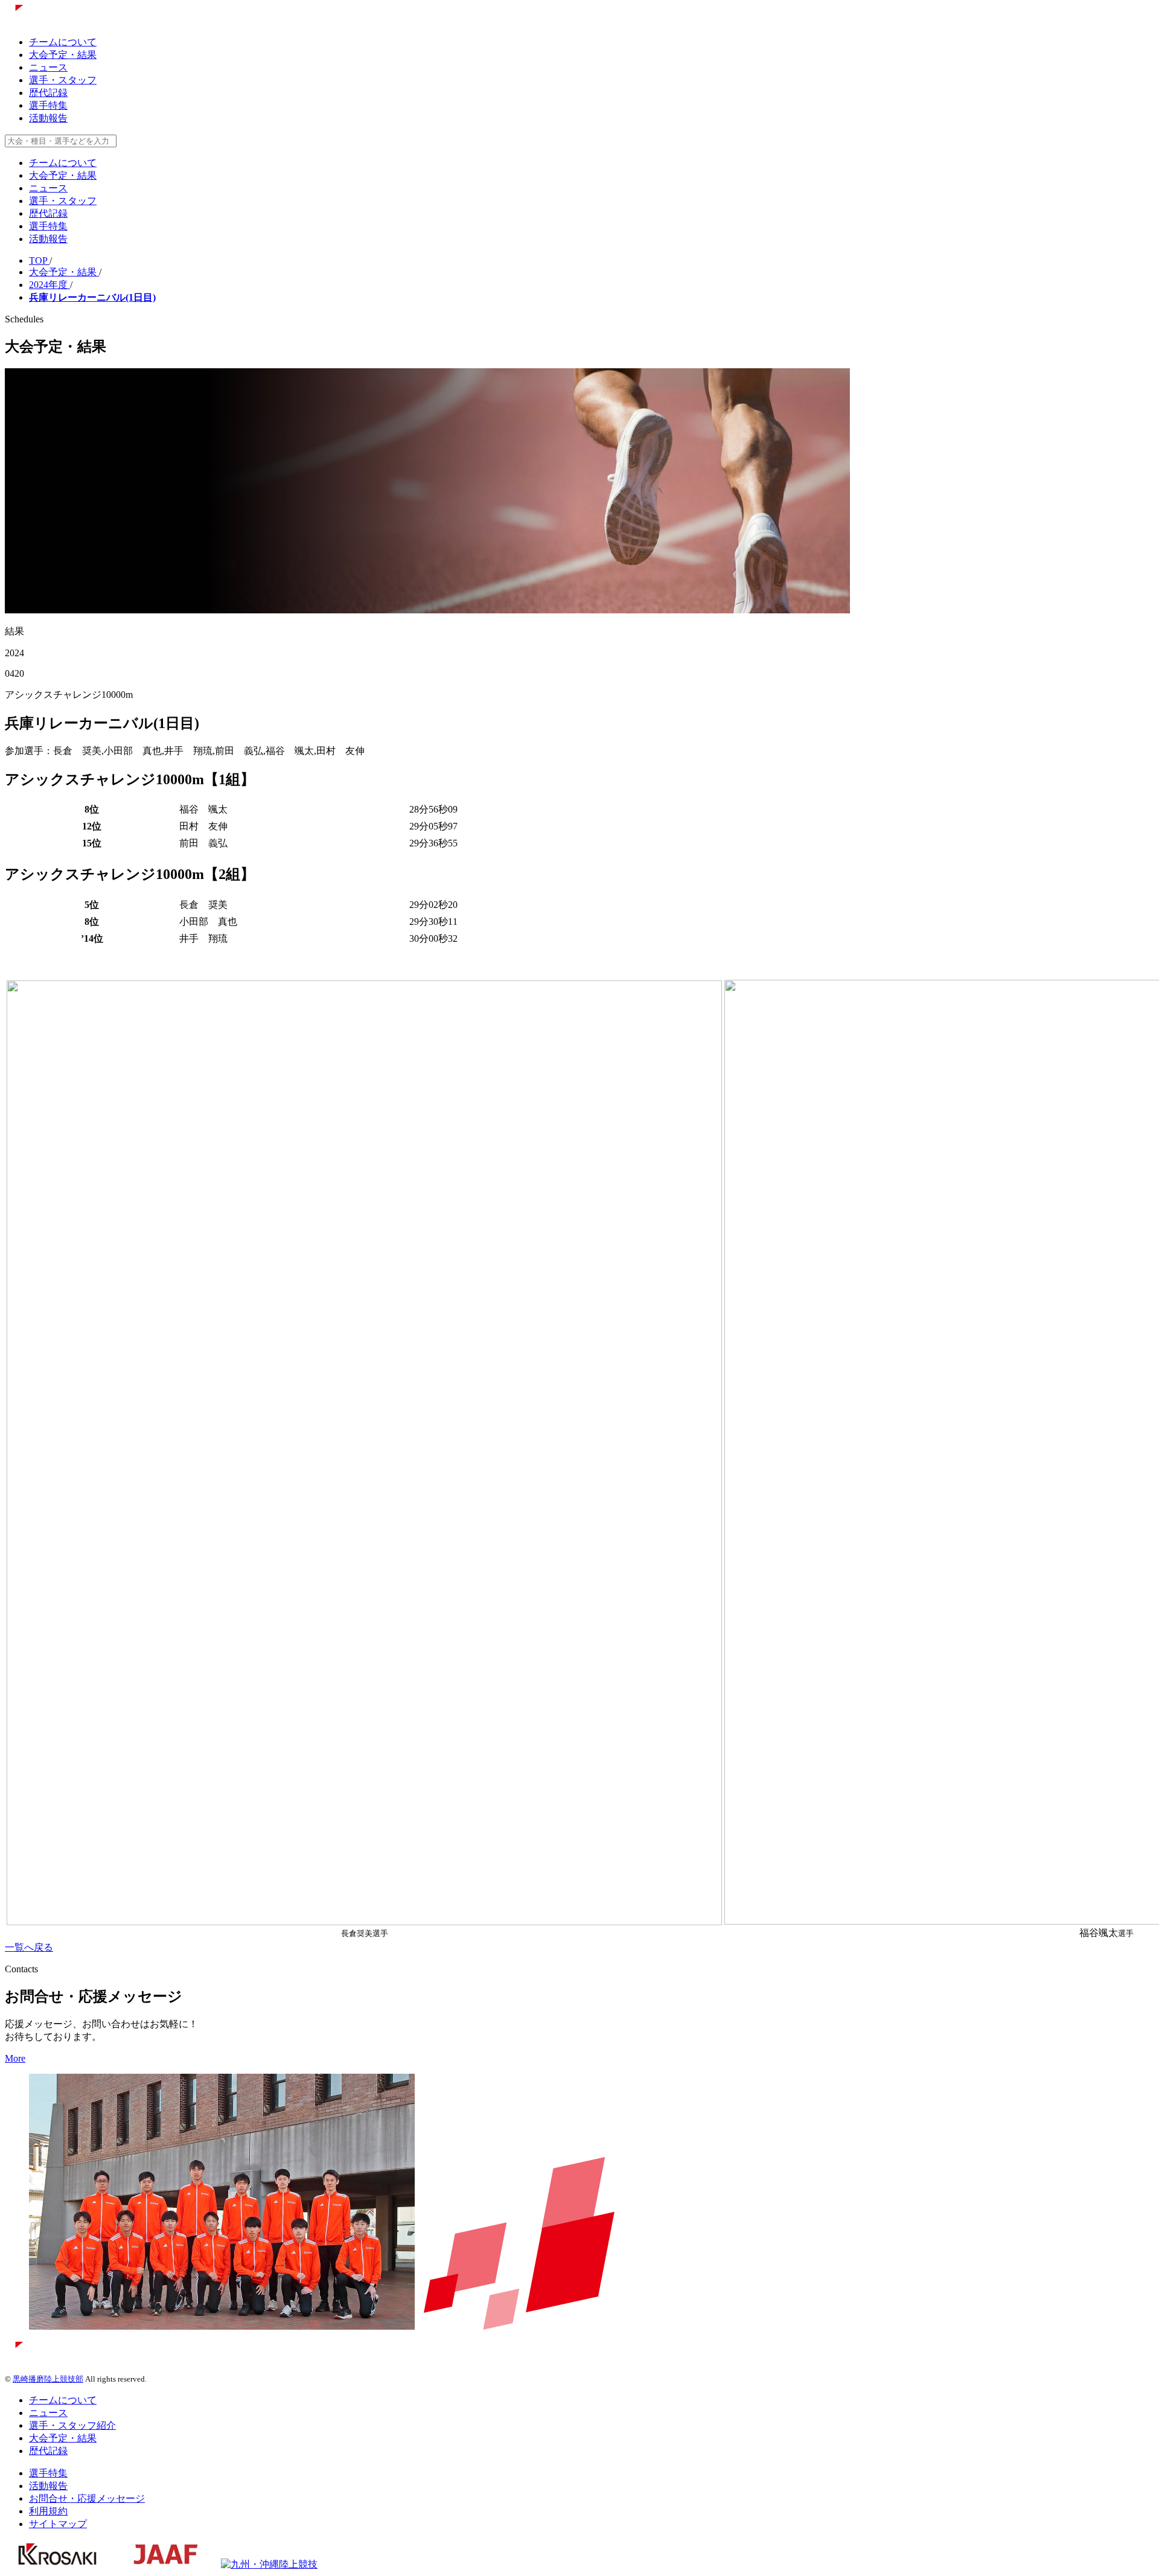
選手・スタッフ (63, 80)
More (15, 2058)
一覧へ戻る (29, 1947)
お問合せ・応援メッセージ (87, 2498)
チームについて (63, 42)
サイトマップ (58, 2524)
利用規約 (48, 2511)
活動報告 (48, 118)
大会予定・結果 (63, 55)
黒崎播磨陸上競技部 (48, 2379)
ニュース (48, 67)
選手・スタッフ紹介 (72, 2425)
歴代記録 (48, 93)
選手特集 (48, 105)
